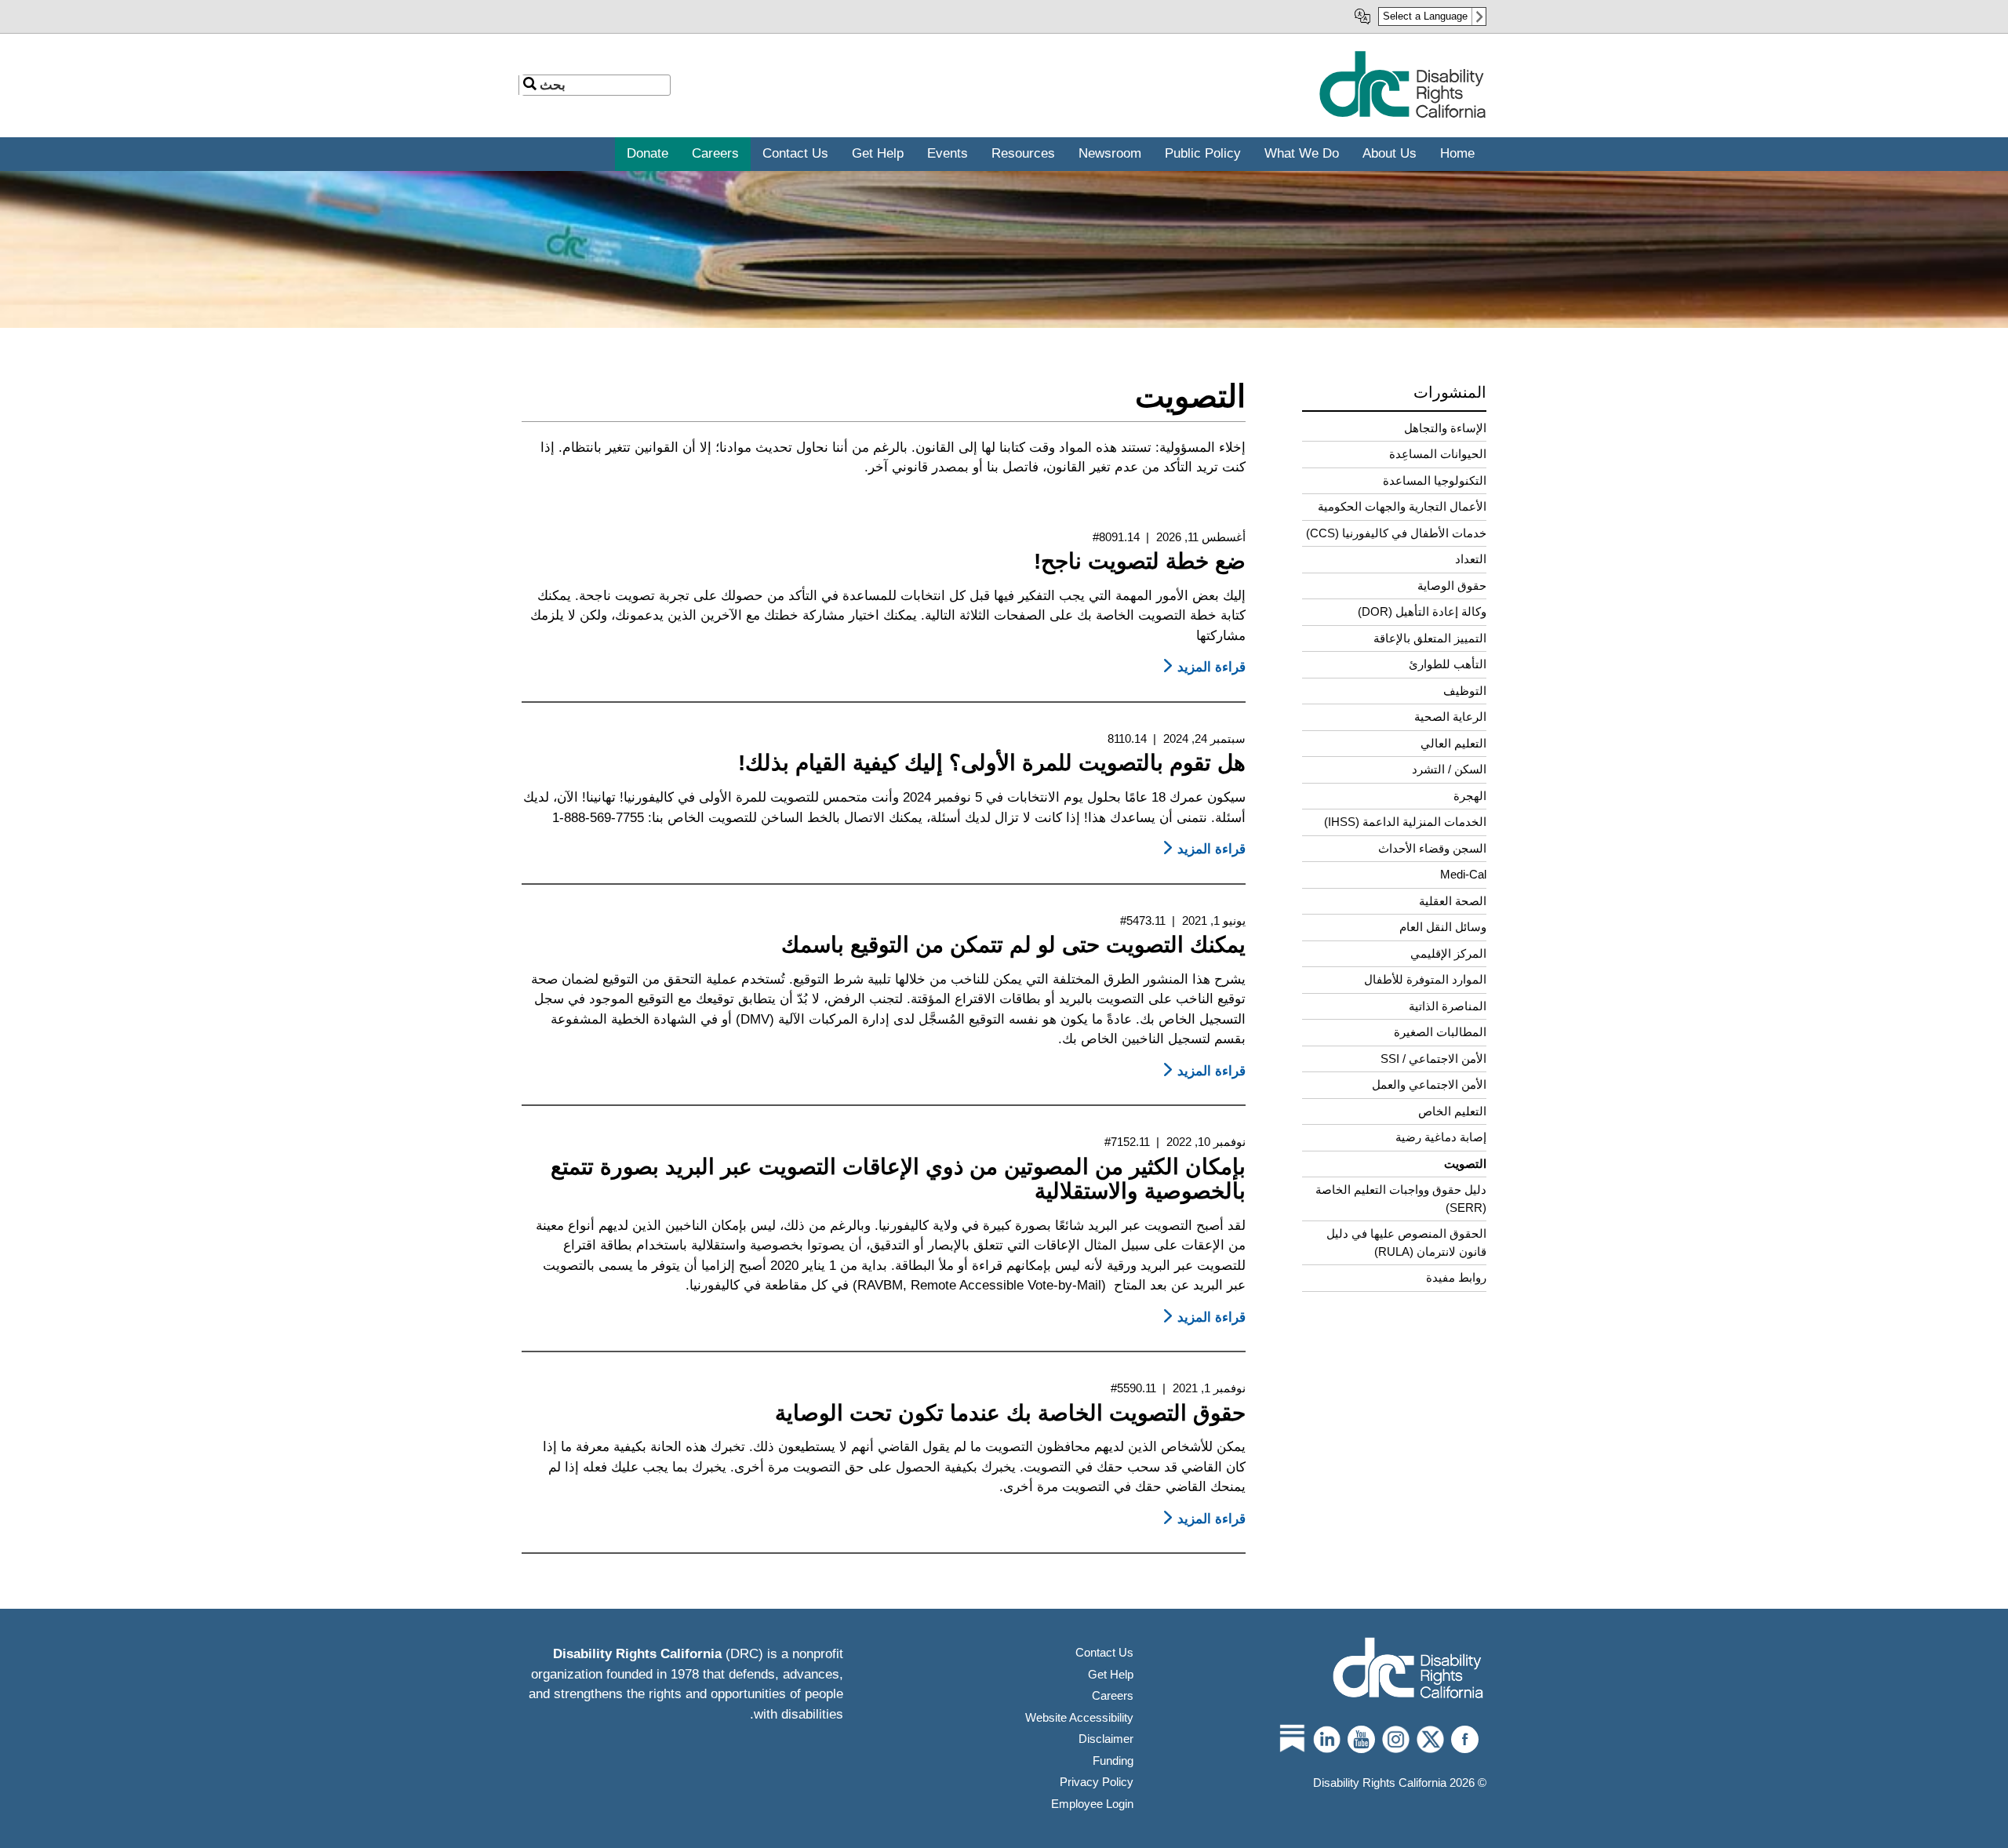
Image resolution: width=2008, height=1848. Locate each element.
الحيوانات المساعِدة (1438, 454)
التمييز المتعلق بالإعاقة (1430, 638)
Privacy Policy (1097, 1782)
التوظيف (1465, 691)
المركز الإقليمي (1448, 953)
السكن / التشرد (1449, 769)
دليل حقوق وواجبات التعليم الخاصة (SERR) (1401, 1199)
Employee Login (1092, 1804)
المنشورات (1450, 392)
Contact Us (1104, 1652)
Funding (1113, 1761)
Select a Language (1425, 16)
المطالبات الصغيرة (1440, 1032)
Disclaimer (1106, 1739)
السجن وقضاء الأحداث (1432, 848)
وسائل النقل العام (1443, 927)
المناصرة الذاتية (1448, 1006)
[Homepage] (1408, 1670)
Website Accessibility (1079, 1717)
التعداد (1471, 559)
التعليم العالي (1453, 743)
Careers (1113, 1695)
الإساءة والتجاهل (1445, 428)
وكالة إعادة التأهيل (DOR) (1422, 611)
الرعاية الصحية (1450, 717)
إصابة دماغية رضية (1441, 1137)
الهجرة (1470, 796)
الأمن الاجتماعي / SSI (1433, 1059)
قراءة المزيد (1202, 667)
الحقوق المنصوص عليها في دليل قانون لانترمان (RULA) (1406, 1242)
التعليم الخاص (1452, 1111)
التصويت (1465, 1164)
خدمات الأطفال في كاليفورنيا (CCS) (1396, 533)
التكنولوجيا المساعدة (1435, 480)
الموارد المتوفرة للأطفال (1425, 979)
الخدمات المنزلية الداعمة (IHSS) (1405, 822)
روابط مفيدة (1456, 1277)
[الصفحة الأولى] (1402, 115)
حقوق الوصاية (1452, 586)
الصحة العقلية (1453, 901)
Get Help (1111, 1674)
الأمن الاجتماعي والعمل (1429, 1084)
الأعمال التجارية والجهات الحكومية (1402, 506)
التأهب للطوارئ (1448, 664)
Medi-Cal (1463, 874)
